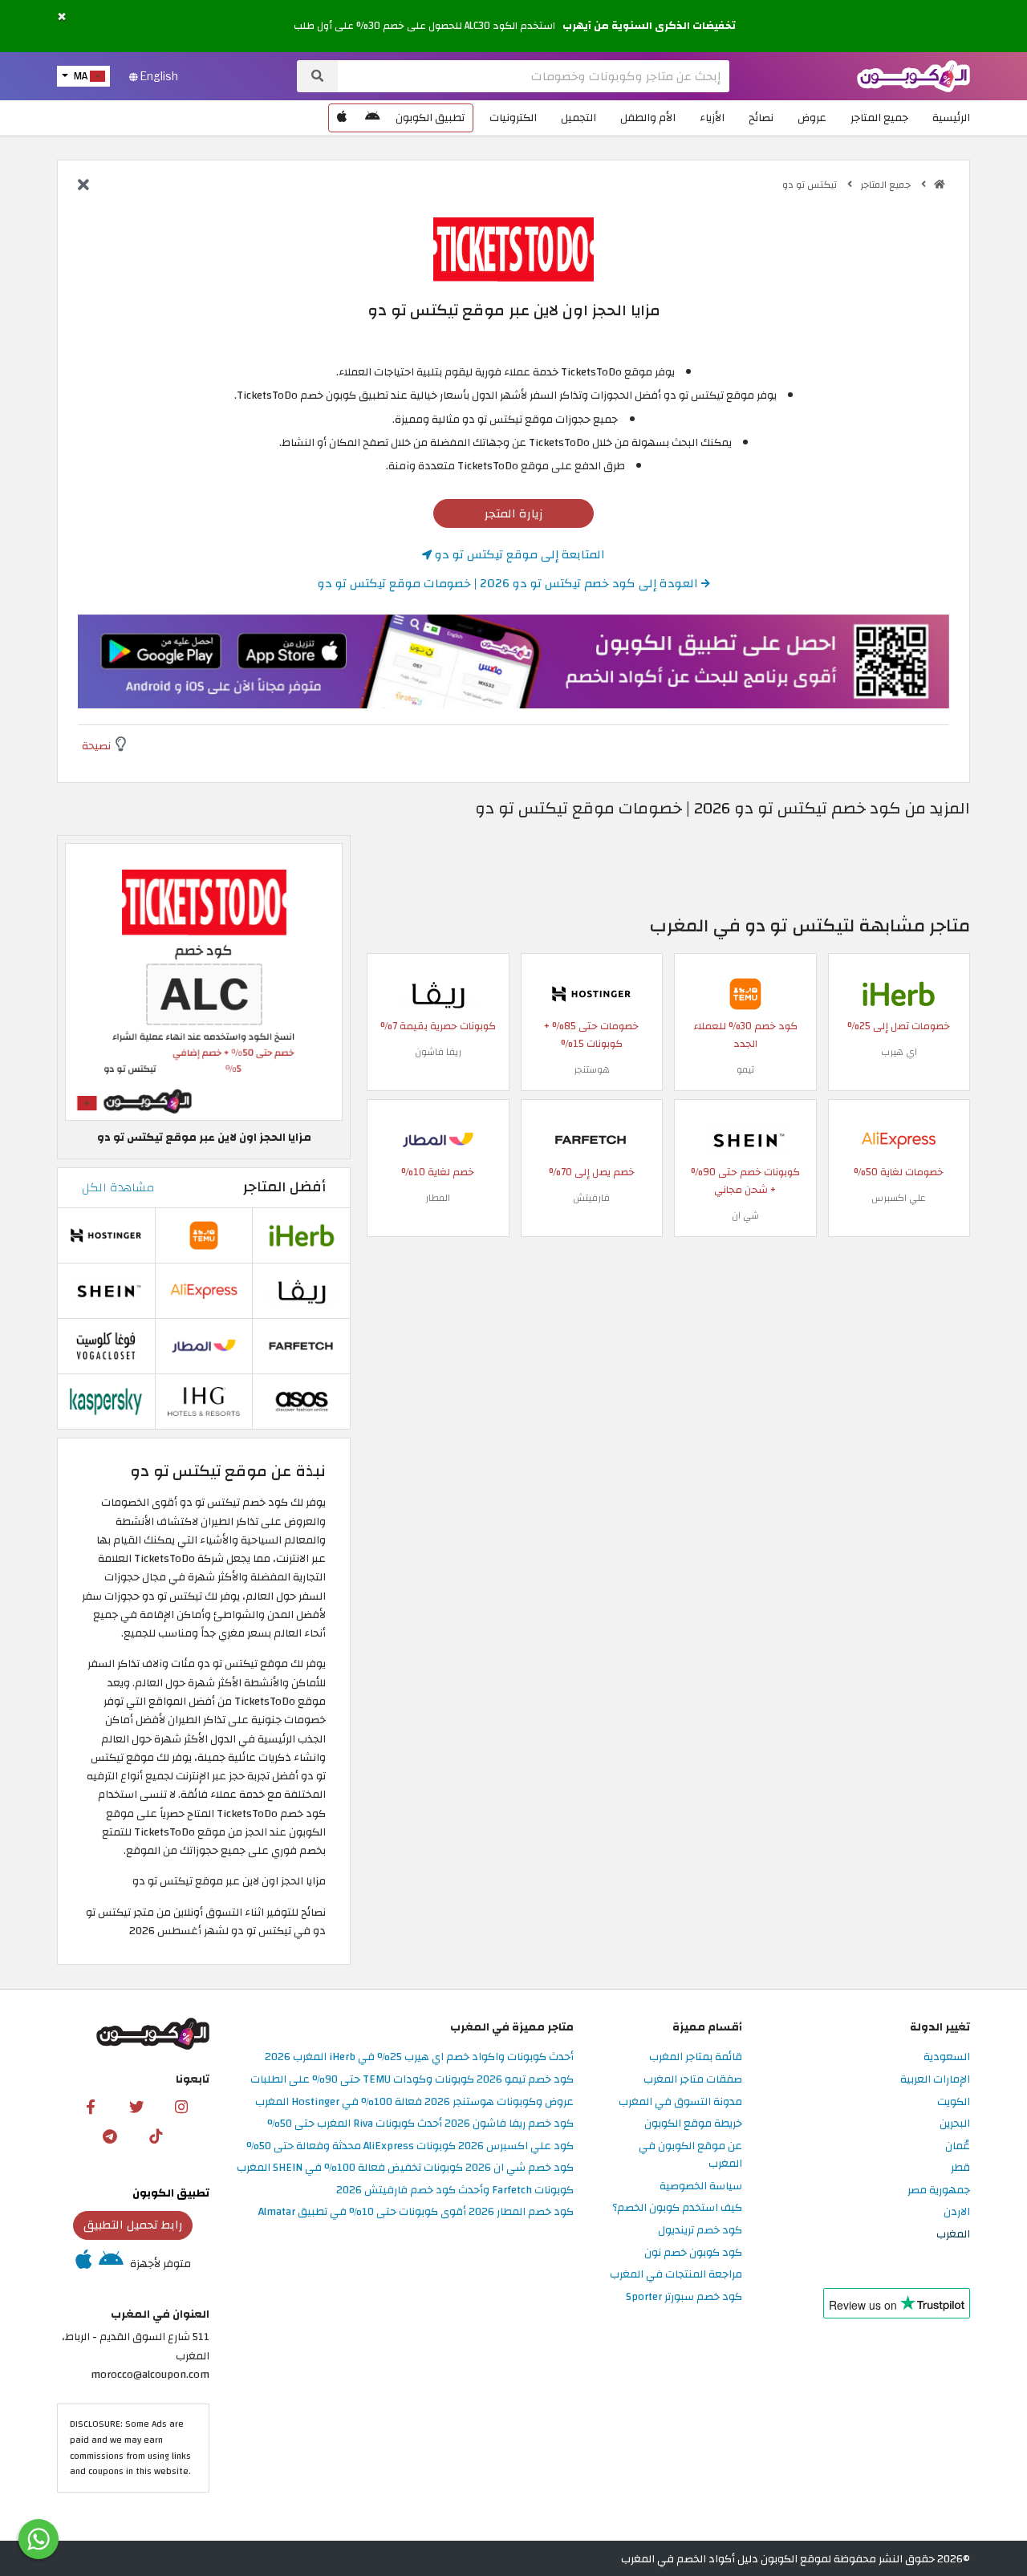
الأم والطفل (648, 118)
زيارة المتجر (514, 513)
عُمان (958, 2146)
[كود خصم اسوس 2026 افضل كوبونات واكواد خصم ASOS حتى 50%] (302, 1400)
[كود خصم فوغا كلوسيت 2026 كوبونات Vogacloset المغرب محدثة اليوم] (106, 1345)
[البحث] (317, 76)
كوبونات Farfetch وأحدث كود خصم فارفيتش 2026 (455, 2191)
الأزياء (712, 118)
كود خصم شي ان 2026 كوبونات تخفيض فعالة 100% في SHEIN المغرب (405, 2168)
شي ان (745, 1215)
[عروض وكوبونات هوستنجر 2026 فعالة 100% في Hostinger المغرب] (591, 994)
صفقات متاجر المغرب (693, 2080)
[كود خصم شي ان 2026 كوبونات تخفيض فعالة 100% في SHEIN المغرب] (745, 1140)
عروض (812, 118)
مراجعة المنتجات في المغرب (676, 2275)
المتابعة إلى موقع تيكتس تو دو (518, 554)
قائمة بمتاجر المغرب (696, 2057)
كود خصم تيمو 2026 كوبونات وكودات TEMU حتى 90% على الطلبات (412, 2080)
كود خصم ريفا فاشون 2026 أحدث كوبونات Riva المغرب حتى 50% (420, 2124)
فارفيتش (591, 1198)
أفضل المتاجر (284, 1187)
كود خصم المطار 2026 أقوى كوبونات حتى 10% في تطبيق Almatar (416, 2212)
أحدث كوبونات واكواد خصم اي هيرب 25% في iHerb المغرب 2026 (419, 2057)
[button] (62, 17)
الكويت (954, 2102)
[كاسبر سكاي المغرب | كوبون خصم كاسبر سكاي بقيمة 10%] (106, 1400)
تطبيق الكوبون (430, 118)
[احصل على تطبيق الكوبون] (513, 662)
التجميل (578, 118)
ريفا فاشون (438, 1052)
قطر (960, 2168)
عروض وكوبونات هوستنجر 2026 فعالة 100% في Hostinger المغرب (414, 2102)
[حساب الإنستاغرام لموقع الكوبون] (181, 2107)
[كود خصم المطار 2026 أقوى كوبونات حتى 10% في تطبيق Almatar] (438, 1140)
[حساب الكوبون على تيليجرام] (110, 2136)
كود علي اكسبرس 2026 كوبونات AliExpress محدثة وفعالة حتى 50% (410, 2146)
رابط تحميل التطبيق (133, 2225)
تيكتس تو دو (811, 185)
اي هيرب (899, 1052)
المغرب (953, 2235)
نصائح (761, 118)
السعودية (947, 2057)
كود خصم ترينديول (700, 2231)
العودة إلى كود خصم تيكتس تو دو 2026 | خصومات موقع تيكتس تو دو (509, 583)
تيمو (745, 1069)
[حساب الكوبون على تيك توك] (156, 2136)
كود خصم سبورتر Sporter (684, 2297)
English (158, 76)
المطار (438, 1198)
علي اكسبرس (899, 1198)
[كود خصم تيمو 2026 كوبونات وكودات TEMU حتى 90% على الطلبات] (745, 994)
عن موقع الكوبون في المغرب (690, 2156)
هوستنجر (592, 1069)
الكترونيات (513, 118)
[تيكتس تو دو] (513, 248)
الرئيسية (951, 118)
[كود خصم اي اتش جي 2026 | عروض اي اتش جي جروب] (204, 1400)
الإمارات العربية (935, 2080)
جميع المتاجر (879, 118)
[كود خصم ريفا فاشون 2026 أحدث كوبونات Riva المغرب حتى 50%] (438, 994)
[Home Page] (913, 75)
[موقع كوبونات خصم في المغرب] (940, 185)
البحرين (955, 2124)
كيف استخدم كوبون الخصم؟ (677, 2208)
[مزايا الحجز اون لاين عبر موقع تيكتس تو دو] (204, 981)
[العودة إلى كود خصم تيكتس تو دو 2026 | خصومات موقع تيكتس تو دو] (83, 186)
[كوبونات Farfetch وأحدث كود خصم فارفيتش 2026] (591, 1140)
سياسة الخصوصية (701, 2187)
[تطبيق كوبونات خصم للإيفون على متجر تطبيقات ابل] (342, 118)
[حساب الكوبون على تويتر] (136, 2107)
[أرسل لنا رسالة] (39, 2539)
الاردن (957, 2212)
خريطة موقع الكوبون (693, 2124)
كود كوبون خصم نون (693, 2253)
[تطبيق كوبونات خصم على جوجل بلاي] (372, 118)
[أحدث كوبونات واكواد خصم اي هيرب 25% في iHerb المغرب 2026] (899, 994)
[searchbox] (534, 76)
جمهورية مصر (939, 2191)
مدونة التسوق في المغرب (680, 2102)
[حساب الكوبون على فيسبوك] (91, 2107)
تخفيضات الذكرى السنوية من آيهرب (649, 26)
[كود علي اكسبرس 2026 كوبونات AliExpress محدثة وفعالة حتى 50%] (899, 1140)
